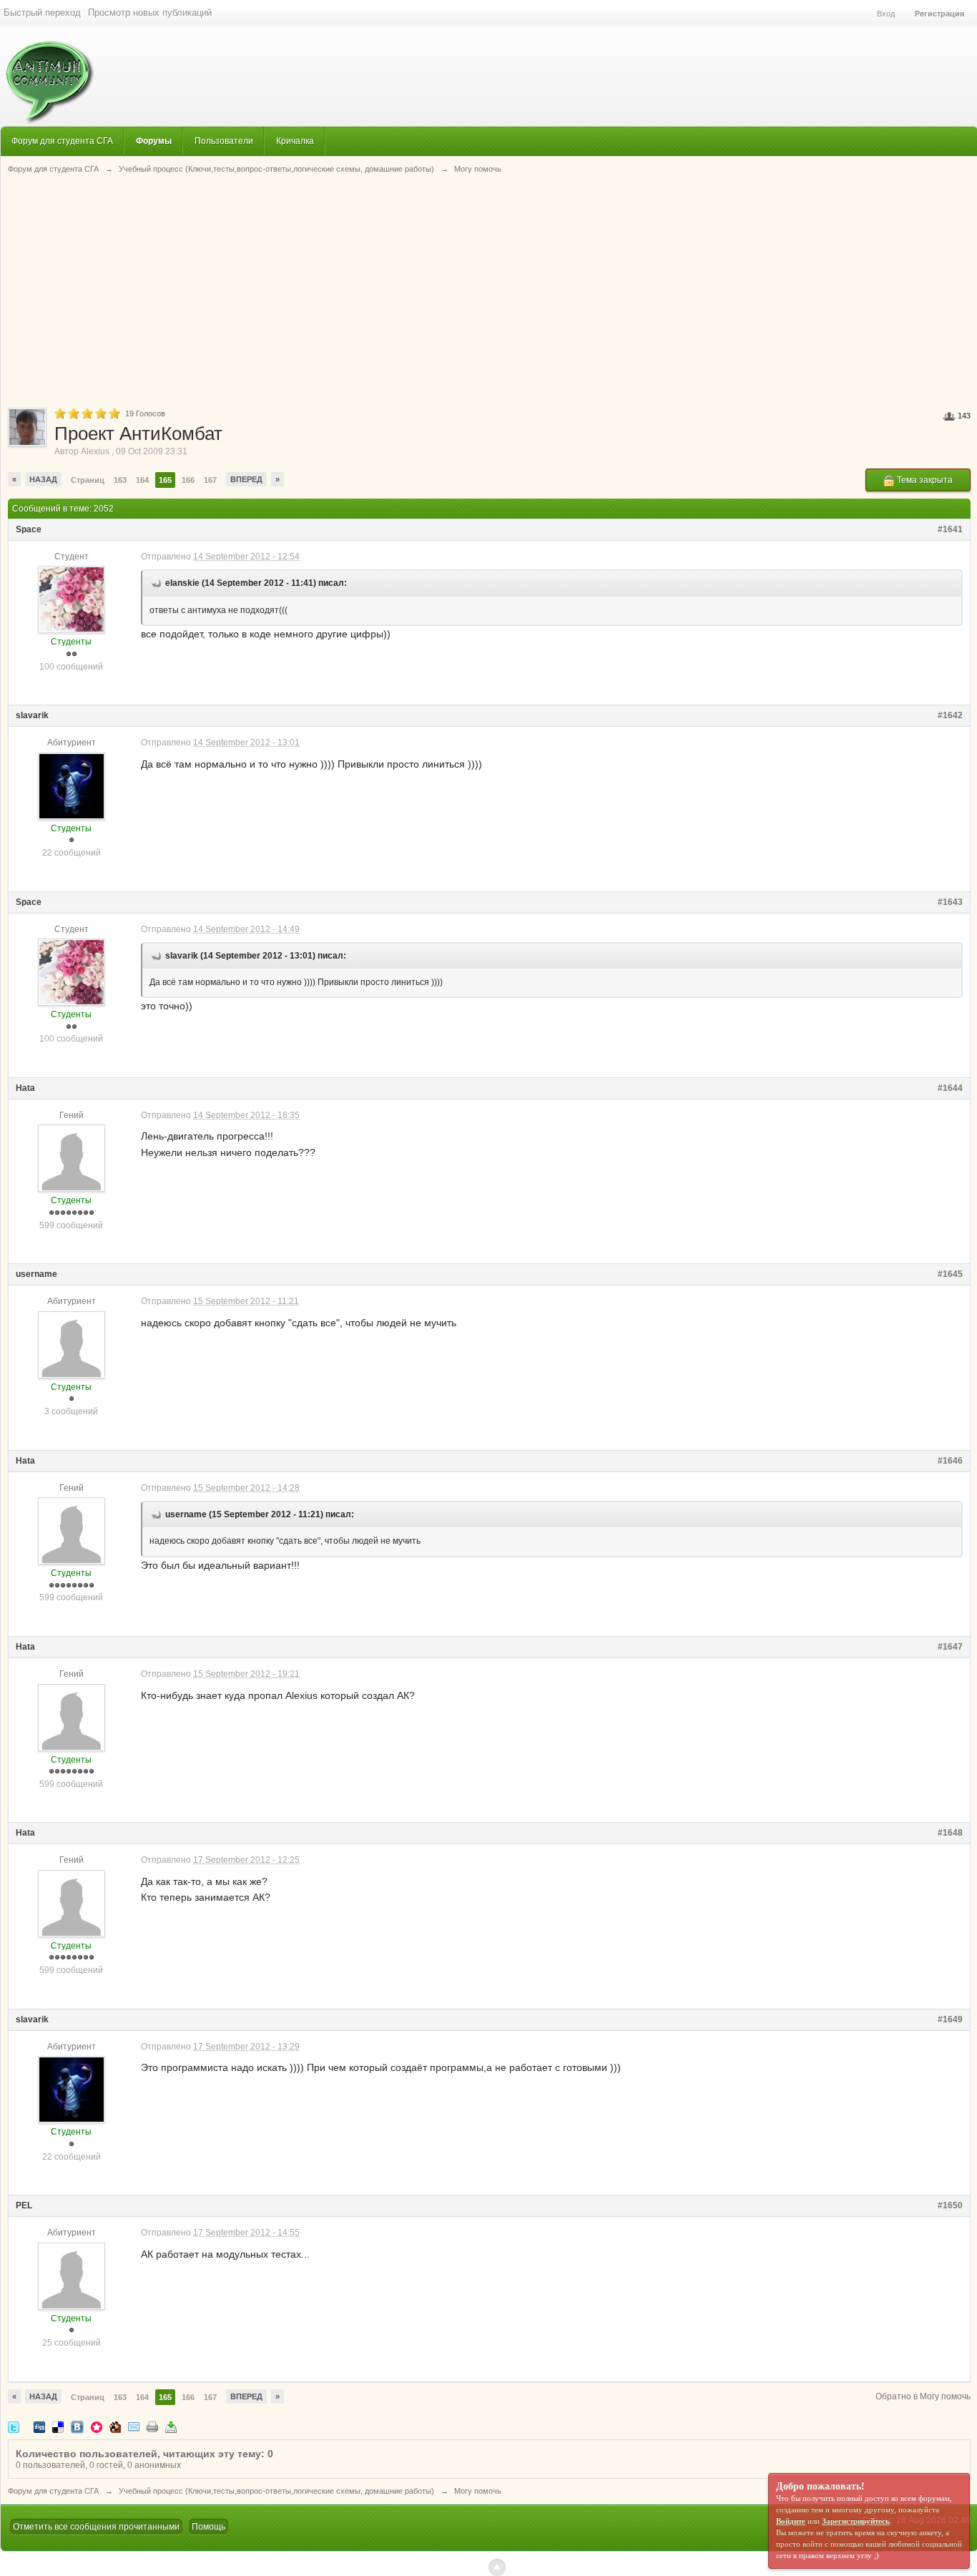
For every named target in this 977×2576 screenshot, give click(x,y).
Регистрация (939, 14)
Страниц (88, 480)
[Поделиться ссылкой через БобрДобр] (115, 2427)
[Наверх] (497, 2567)
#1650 (950, 2205)
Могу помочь (478, 2491)
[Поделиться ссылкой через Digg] (39, 2427)
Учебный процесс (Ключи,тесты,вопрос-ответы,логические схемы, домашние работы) (276, 2491)
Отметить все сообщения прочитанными (96, 2527)
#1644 (950, 1088)
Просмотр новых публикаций (150, 13)
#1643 (950, 902)
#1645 (950, 1274)
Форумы (154, 141)
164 (142, 480)
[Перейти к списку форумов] (48, 75)
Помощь (208, 2527)
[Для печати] (152, 2427)
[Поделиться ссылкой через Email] (134, 2427)
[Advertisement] (489, 290)
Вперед (246, 479)
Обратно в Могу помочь (923, 2396)
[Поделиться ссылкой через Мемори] (97, 2427)
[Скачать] (171, 2427)
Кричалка (295, 141)
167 (210, 480)
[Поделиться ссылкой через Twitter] (14, 2427)
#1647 (950, 1647)
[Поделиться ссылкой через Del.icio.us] (58, 2427)
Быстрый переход (42, 13)
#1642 (950, 715)
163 (120, 480)
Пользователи (224, 141)
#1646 (950, 1461)
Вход (886, 14)
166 (188, 480)
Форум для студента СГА (62, 141)
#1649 (950, 2019)
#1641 (950, 529)
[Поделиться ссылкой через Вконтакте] (77, 2427)
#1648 (950, 1833)
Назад (43, 479)
